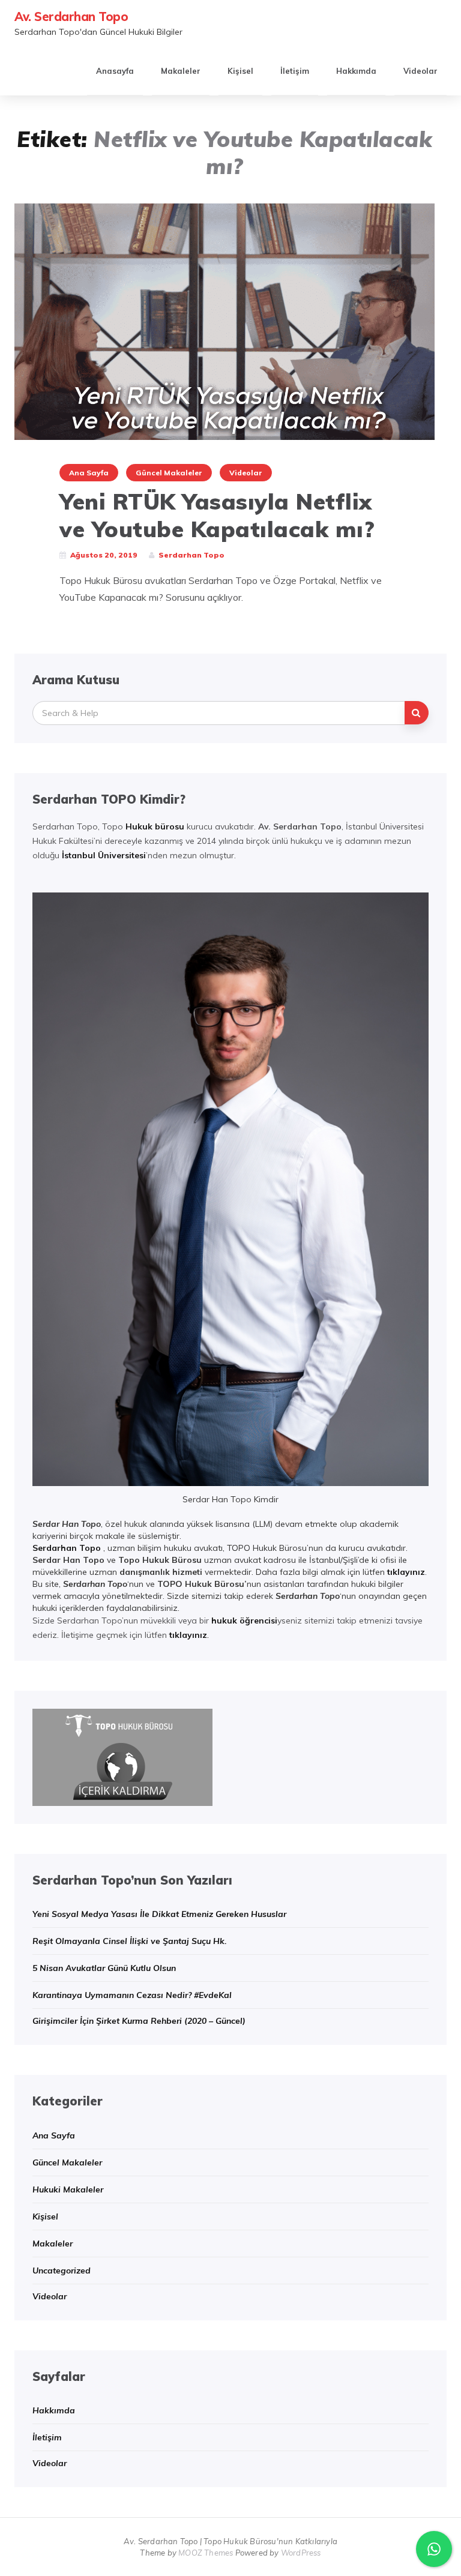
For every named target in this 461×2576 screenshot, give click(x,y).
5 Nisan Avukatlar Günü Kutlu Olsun (104, 1968)
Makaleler (181, 71)
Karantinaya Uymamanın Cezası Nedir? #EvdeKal (132, 1995)
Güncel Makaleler (169, 473)
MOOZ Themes (206, 2553)
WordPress (301, 2553)
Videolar (420, 71)
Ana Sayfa (89, 473)
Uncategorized (62, 2271)
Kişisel (240, 71)
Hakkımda (356, 71)
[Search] (417, 713)
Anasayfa (115, 71)
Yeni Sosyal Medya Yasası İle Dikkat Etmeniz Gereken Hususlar (159, 1914)
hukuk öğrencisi (244, 1621)
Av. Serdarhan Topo (71, 17)
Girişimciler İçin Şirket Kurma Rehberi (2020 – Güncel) (139, 2021)
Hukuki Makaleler (68, 2189)
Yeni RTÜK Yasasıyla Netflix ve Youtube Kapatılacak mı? (217, 515)
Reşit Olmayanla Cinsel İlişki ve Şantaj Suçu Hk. (130, 1941)
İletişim (295, 71)
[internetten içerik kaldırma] (122, 1756)
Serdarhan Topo (67, 1548)
